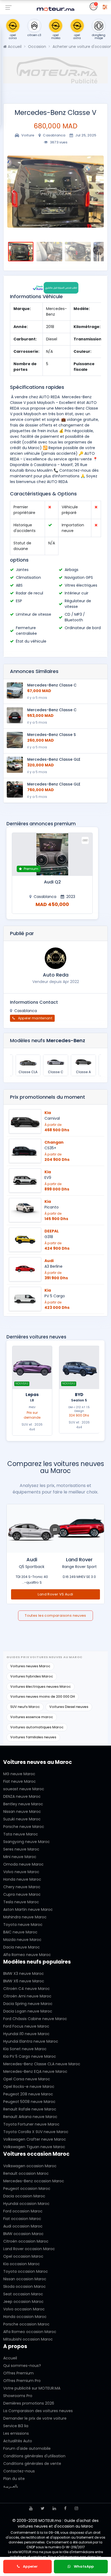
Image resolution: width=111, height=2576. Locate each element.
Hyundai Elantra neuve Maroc (31, 2041)
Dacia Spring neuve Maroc (28, 2004)
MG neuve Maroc (19, 1774)
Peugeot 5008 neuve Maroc (29, 2102)
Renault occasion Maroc (26, 2173)
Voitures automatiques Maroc (37, 1727)
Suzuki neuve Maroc (22, 1819)
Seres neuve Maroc (21, 1849)
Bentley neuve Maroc (23, 1804)
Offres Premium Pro (22, 2381)
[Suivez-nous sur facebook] (65, 2508)
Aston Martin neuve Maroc (28, 1909)
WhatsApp (83, 2566)
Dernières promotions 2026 (29, 2403)
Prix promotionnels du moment (48, 1097)
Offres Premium (18, 2373)
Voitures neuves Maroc (30, 1666)
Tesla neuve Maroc (21, 1902)
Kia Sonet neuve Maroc (25, 2049)
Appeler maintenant (35, 1018)
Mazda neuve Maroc (22, 1940)
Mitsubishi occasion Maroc (28, 2339)
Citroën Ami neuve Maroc (27, 1996)
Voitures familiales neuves (33, 1737)
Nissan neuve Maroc (22, 1812)
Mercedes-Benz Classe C (52, 685)
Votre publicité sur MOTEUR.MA (32, 2388)
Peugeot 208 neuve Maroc (28, 2094)
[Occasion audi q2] (52, 854)
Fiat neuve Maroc (20, 1781)
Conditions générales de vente (32, 2464)
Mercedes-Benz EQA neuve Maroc (35, 2071)
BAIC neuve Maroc (20, 1932)
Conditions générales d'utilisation (34, 2456)
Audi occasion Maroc (23, 2226)
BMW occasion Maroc (23, 2234)
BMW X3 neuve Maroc (24, 1974)
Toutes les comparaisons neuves (55, 1615)
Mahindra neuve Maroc (25, 1917)
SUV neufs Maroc (25, 1707)
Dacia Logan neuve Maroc (28, 2011)
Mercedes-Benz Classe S (51, 735)
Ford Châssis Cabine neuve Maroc (35, 2019)
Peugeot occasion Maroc (27, 2189)
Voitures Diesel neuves (69, 1707)
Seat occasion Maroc (23, 2294)
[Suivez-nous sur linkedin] (54, 2508)
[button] (13, 192)
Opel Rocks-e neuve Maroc (29, 2087)
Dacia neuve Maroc (22, 1947)
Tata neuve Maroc (21, 1834)
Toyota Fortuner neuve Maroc (31, 2124)
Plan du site (14, 2479)
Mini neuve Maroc (20, 1857)
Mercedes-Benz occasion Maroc (34, 2181)
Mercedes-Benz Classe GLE (54, 759)
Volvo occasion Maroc (24, 2309)
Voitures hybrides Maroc (32, 1676)
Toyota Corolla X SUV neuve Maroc (36, 2132)
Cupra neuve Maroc (22, 1894)
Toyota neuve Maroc (23, 1925)
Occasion (37, 47)
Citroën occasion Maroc (26, 2241)
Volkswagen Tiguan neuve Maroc (34, 2147)
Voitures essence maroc (32, 1717)
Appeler (30, 2566)
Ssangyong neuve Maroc (27, 1842)
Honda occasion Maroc (25, 2317)
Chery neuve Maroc (22, 1887)
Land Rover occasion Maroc (29, 2249)
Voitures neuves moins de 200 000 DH (43, 1696)
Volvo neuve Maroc (21, 1872)
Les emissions (16, 2433)
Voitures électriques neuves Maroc (41, 1687)
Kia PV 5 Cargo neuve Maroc (30, 2056)
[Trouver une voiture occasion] (105, 6)
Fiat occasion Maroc (22, 2219)
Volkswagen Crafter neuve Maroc (35, 2139)
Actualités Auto (18, 2441)
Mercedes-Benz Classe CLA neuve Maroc (42, 2064)
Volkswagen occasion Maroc (30, 2166)
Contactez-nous (19, 2471)
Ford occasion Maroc (23, 2211)
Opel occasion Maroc (23, 2256)
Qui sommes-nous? (22, 2366)
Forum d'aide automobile (27, 2448)
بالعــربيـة (11, 2486)
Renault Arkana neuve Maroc (30, 2117)
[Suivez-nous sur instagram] (76, 2508)
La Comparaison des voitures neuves (38, 2411)
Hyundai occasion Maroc (26, 2204)
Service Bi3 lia (16, 2426)
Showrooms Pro (18, 2396)
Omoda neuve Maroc (23, 1864)
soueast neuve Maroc (24, 1789)
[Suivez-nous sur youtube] (31, 2508)
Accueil (14, 47)
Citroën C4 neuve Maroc (27, 1989)
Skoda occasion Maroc (25, 2286)
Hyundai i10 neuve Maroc (26, 2034)
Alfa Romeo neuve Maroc (27, 1955)
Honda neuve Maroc (22, 1879)
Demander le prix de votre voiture (35, 2418)
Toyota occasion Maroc (26, 2271)
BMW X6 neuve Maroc (24, 1981)
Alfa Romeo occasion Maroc (30, 2332)
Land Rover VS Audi (55, 1594)
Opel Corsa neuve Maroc (27, 2079)
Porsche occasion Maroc (26, 2324)
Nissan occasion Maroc (25, 2279)
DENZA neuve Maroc (22, 1796)
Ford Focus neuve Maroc (26, 2026)
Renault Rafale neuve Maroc (30, 2109)
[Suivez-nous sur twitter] (43, 2508)
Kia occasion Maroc (22, 2264)
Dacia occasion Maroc (24, 2196)
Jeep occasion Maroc (23, 2302)
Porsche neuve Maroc (24, 1827)
